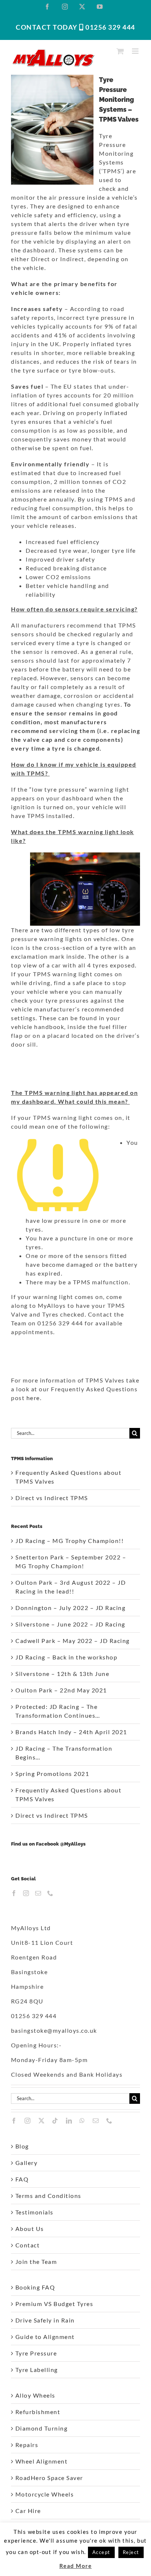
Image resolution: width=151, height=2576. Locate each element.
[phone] (110, 2121)
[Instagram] (26, 1893)
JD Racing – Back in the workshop (66, 1657)
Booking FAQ (35, 2287)
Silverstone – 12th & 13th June (62, 1674)
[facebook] (14, 2121)
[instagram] (28, 2121)
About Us (30, 2229)
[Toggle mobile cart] (121, 51)
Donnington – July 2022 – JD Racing (70, 1608)
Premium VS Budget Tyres (54, 2304)
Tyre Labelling (37, 2370)
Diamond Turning (42, 2428)
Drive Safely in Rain (45, 2320)
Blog (22, 2146)
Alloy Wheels (35, 2395)
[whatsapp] (82, 2121)
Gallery (27, 2163)
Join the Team (36, 2262)
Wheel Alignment (42, 2461)
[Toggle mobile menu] (136, 51)
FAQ (22, 2179)
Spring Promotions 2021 (52, 1774)
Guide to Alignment (45, 2337)
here (33, 1398)
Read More (76, 2566)
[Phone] (51, 1893)
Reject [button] (131, 2552)
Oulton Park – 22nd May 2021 (61, 1690)
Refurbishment (38, 2412)
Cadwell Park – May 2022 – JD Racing (73, 1641)
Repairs (27, 2445)
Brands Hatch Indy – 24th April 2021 (71, 1732)
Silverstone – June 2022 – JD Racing (70, 1624)
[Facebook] (14, 1893)
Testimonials (34, 2212)
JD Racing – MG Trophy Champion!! (69, 1541)
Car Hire (28, 2511)
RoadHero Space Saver (49, 2478)
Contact (28, 2245)
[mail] (96, 2121)
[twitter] (42, 2121)
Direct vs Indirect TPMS (52, 1498)
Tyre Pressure (36, 2353)
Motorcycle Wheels (45, 2494)
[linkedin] (69, 2121)
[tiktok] (55, 2121)
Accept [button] (101, 2552)
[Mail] (38, 1893)
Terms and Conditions (48, 2196)
